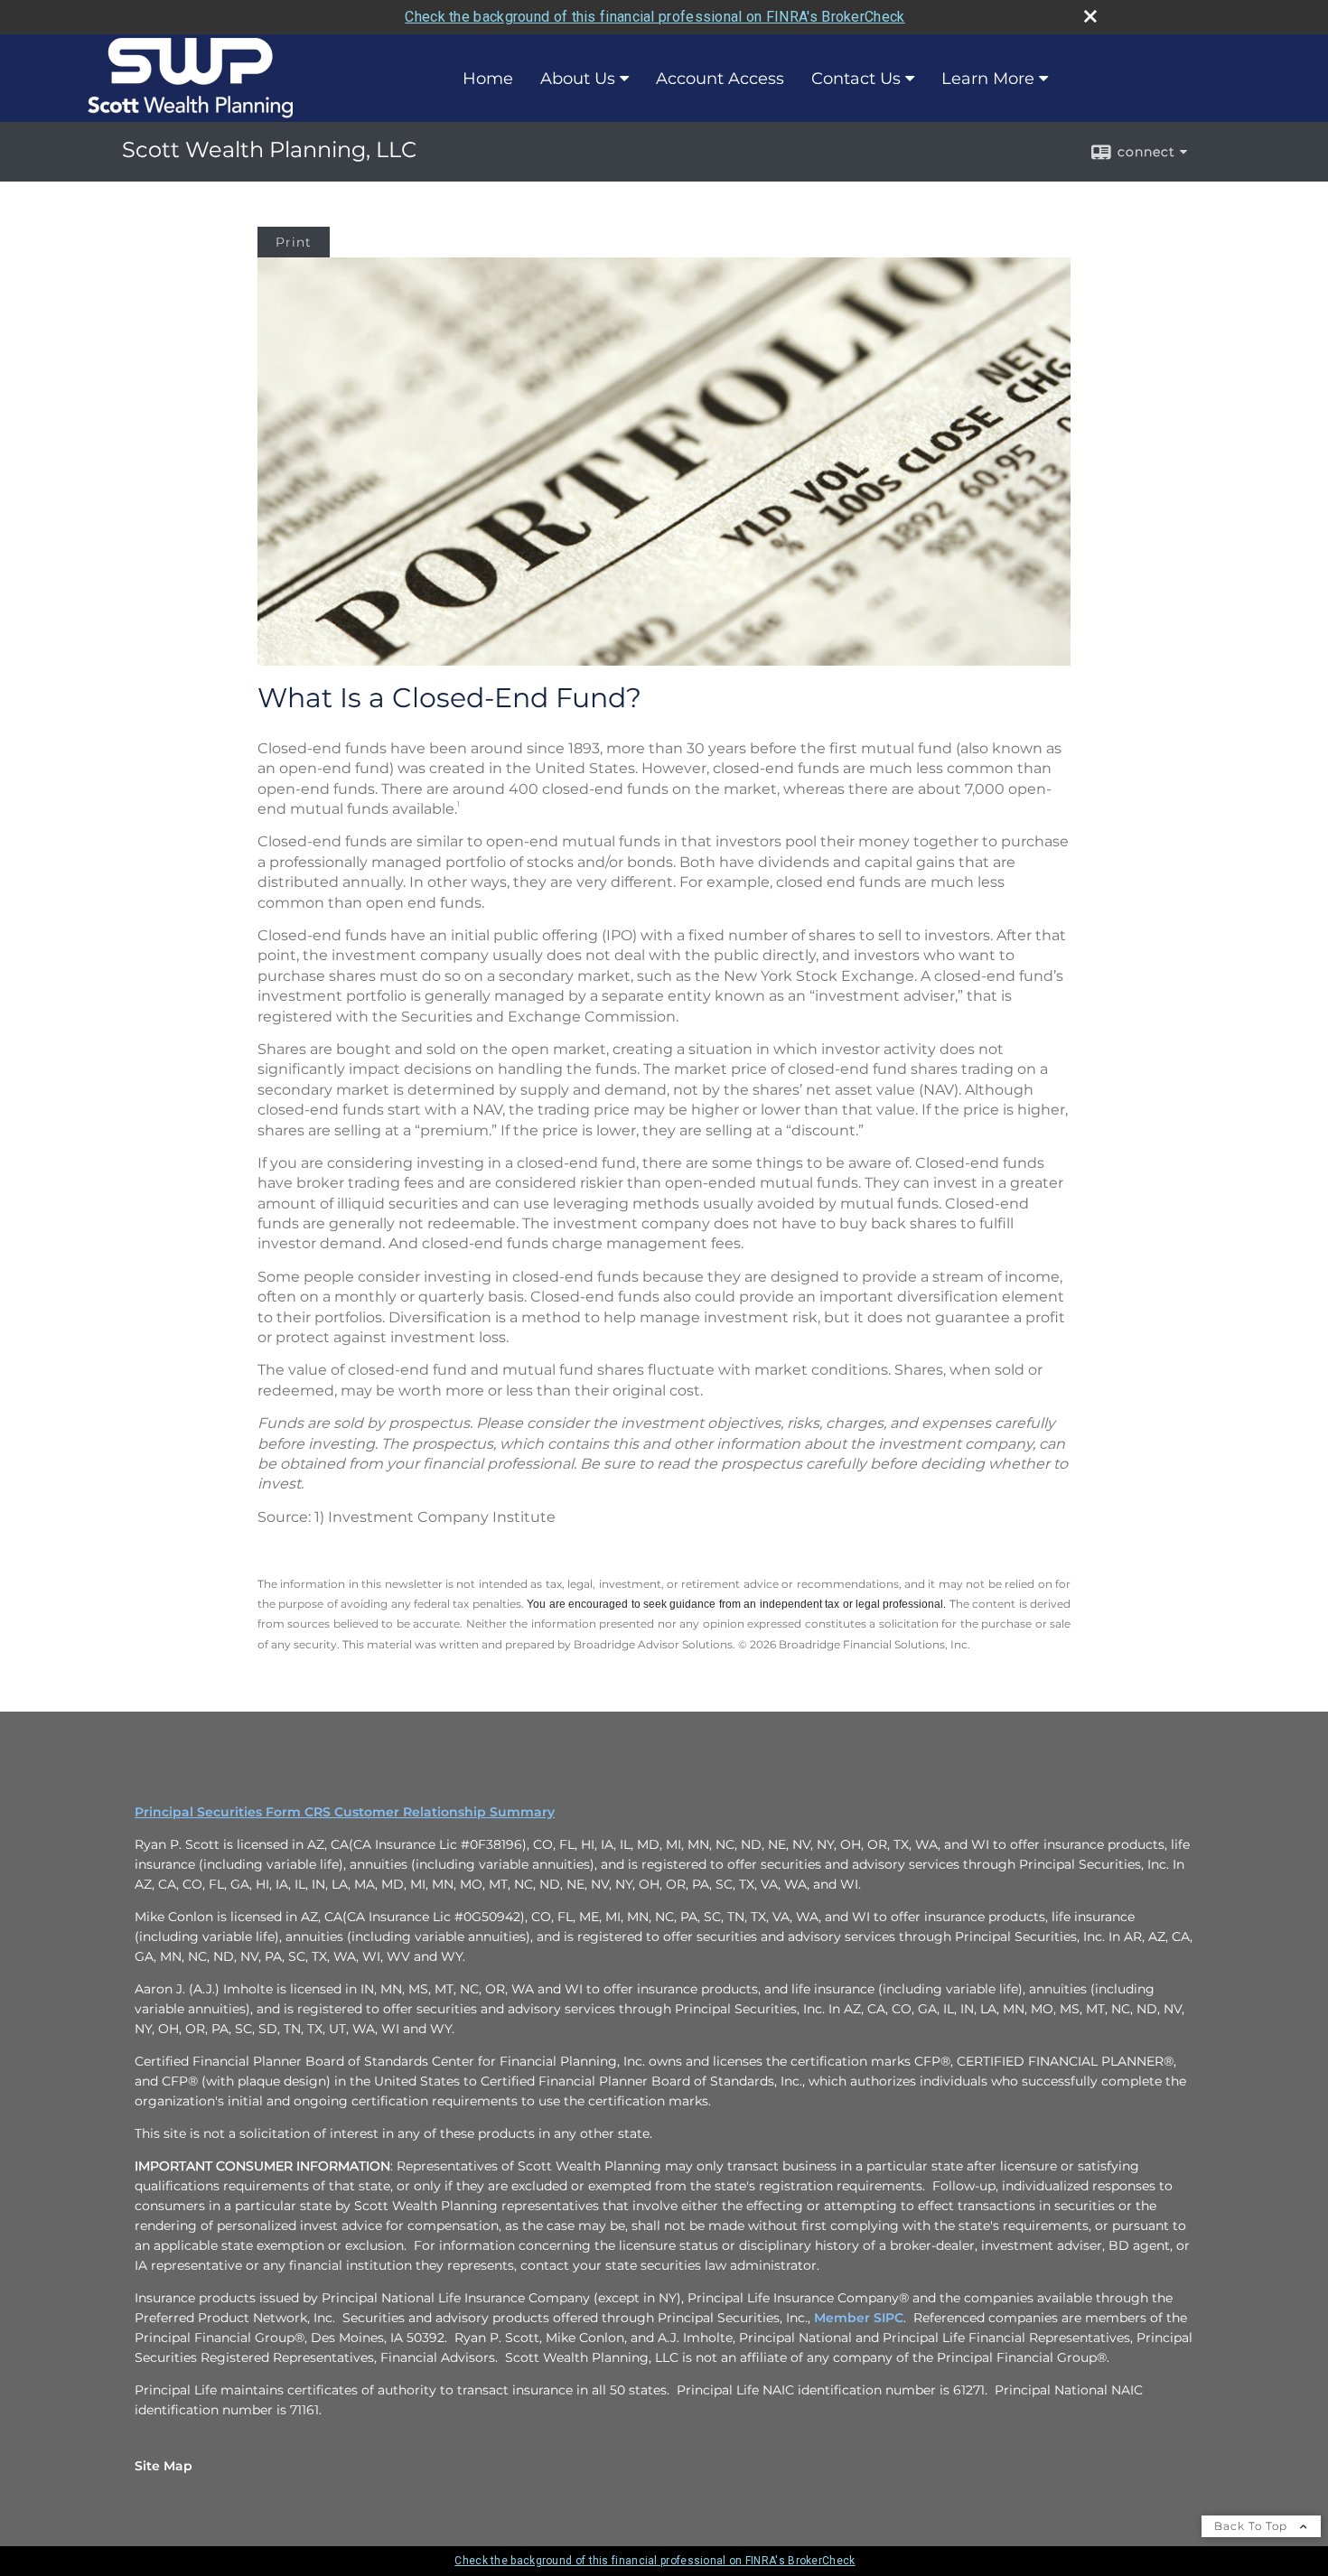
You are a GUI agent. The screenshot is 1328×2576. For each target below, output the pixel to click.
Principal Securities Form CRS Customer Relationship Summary (345, 1812)
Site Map (164, 2466)
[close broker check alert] (1090, 16)
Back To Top (1253, 2526)
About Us (578, 79)
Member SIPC (859, 2318)
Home (488, 79)
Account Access (720, 79)
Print (294, 242)
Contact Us (856, 79)
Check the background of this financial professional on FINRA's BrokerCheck (655, 17)
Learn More (988, 79)
